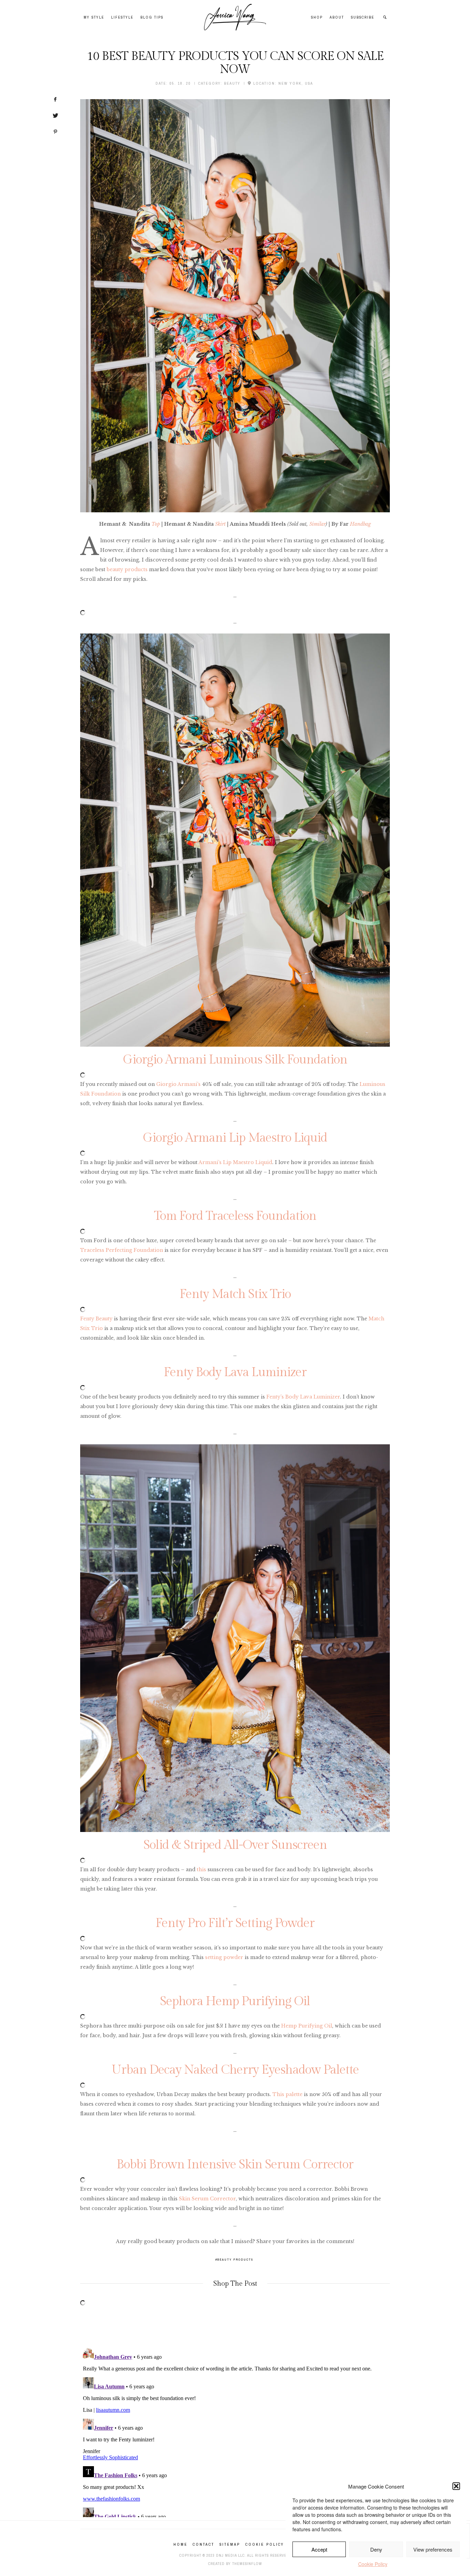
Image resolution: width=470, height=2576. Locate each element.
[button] (456, 2486)
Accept (319, 2549)
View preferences (433, 2549)
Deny (376, 2549)
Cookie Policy (373, 2564)
